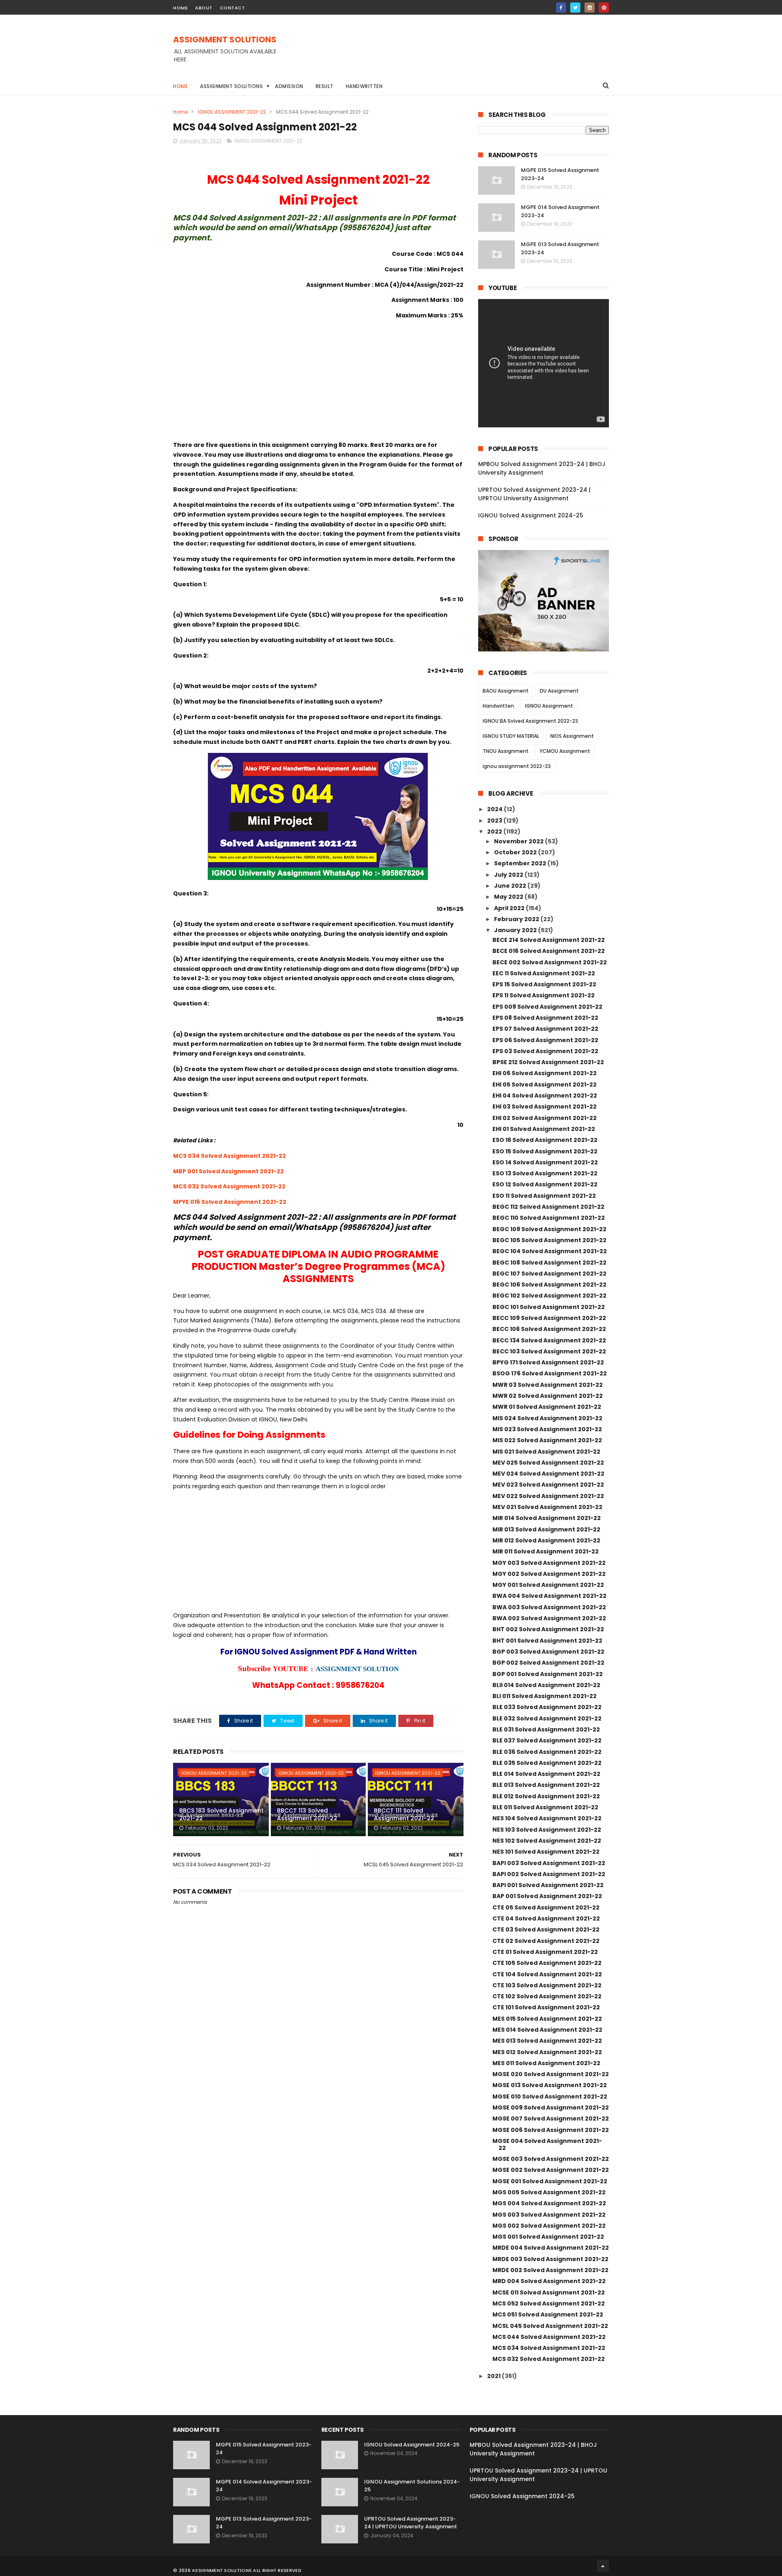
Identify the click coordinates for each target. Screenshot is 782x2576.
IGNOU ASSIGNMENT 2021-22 (232, 112)
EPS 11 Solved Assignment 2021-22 (544, 995)
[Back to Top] (603, 2566)
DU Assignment (559, 691)
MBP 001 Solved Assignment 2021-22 (228, 1171)
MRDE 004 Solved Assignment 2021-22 (551, 2248)
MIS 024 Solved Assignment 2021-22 (547, 1418)
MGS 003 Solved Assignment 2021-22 (549, 2215)
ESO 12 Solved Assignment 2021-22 (545, 1184)
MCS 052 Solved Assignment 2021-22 (549, 2303)
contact (233, 8)
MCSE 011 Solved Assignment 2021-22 (549, 2292)
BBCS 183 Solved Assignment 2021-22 (221, 1815)
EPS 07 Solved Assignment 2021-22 (545, 1029)
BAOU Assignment (506, 691)
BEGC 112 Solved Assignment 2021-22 (548, 1207)
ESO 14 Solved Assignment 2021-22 (545, 1162)
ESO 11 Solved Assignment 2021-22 (544, 1196)
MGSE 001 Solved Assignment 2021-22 (550, 2181)
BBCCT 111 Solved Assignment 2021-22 (404, 1815)
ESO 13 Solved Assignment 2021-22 (545, 1173)
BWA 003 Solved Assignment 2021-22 (549, 1607)
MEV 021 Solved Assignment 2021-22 (547, 1507)
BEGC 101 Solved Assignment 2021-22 (549, 1307)
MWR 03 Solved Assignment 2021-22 (548, 1385)
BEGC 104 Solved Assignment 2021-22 (550, 1251)
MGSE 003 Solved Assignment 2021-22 (551, 2159)
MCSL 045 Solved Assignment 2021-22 (550, 2326)
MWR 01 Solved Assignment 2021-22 (547, 1407)
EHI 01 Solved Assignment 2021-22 (544, 1129)
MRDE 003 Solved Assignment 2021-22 (550, 2259)
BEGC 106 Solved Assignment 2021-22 (549, 1285)
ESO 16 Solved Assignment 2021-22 (545, 1140)
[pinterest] (604, 8)
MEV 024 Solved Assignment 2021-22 (548, 1474)
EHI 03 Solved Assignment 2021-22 (545, 1107)
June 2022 (511, 886)
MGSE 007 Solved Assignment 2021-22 (551, 2118)
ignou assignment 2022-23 (517, 766)
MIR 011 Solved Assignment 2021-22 (546, 1551)
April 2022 (510, 908)
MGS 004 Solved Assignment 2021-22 (549, 2203)
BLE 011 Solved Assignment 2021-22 (545, 1807)
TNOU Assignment (506, 751)
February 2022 (517, 919)
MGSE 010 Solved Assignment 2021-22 (550, 2096)
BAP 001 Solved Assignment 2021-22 (547, 1896)
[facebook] (561, 8)
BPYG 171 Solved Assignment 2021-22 (548, 1362)
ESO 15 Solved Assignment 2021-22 (545, 1151)
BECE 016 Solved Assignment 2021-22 (549, 951)
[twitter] (575, 8)
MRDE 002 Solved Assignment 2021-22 (550, 2270)
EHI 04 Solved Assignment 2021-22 (545, 1096)
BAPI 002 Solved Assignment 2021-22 (549, 1874)
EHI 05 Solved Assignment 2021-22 (545, 1085)
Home (180, 86)
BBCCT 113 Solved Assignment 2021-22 (307, 1815)
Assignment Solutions (231, 86)
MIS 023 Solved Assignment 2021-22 (547, 1429)
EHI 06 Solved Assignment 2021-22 (545, 1073)
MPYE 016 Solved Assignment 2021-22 (230, 1202)
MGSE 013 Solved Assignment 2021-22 (550, 2085)
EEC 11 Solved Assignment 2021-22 (544, 973)
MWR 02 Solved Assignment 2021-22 (548, 1396)
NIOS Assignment (572, 736)
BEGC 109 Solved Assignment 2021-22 (549, 1229)
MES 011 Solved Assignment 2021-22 (546, 2063)
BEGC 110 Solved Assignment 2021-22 (549, 1218)
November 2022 (520, 841)
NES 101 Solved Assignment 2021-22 (546, 1852)
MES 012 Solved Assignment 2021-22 (547, 2052)
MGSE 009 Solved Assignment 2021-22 (551, 2107)
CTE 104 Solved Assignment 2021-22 (547, 1974)
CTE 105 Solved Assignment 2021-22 (547, 1963)
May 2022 (509, 897)
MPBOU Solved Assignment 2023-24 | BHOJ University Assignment (542, 468)
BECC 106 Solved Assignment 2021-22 (549, 1329)
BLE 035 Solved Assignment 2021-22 (547, 1763)
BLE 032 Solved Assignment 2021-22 (547, 1718)
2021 (494, 2376)
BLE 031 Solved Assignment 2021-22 (546, 1729)
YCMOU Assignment (565, 751)
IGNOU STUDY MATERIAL (511, 736)
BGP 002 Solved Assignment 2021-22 (548, 1663)
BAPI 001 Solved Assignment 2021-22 (548, 1885)
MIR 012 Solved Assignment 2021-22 (546, 1540)
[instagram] (590, 8)
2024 (495, 809)
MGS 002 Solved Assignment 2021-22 (549, 2226)
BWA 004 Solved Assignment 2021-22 (549, 1596)
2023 (495, 821)
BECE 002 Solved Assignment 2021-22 (550, 962)
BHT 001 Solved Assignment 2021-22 (547, 1641)
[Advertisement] (461, 53)
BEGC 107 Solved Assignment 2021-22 (549, 1274)
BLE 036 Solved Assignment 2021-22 (547, 1752)
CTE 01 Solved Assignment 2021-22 (545, 1952)
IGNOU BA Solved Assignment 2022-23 (530, 721)
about (204, 8)
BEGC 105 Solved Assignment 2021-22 (549, 1240)
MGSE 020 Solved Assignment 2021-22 (551, 2074)
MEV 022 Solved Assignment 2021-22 (548, 1496)
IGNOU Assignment (549, 706)
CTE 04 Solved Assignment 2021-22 (546, 1918)
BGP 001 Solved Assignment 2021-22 (548, 1674)
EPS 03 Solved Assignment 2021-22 (545, 1051)
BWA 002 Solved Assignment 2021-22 (549, 1618)
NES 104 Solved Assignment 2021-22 (547, 1818)
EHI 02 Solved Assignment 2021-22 (545, 1118)
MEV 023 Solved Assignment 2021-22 (548, 1485)
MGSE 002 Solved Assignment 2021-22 (551, 2170)
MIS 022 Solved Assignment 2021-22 (547, 1440)
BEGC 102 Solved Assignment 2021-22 (549, 1296)
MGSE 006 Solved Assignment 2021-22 (551, 2130)
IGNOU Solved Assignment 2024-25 (531, 515)
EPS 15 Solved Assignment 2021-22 (544, 984)
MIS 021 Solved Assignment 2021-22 (546, 1452)
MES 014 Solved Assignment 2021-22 (547, 2030)
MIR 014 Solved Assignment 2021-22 (547, 1518)
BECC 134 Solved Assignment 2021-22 (549, 1340)
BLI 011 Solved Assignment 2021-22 (545, 1696)
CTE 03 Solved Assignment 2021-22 (546, 1929)
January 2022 (516, 930)
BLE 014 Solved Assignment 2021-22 (546, 1774)
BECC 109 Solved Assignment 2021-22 (549, 1318)
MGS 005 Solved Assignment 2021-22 (549, 2192)
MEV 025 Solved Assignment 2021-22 (548, 1463)
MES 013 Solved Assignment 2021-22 (547, 2041)
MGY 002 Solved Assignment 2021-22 (549, 1574)
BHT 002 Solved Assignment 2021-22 (548, 1629)
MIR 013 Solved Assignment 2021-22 (546, 1529)
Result (325, 86)
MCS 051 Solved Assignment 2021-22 (548, 2314)
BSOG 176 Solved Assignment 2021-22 (550, 1373)
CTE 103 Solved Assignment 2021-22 (547, 1985)
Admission (289, 86)
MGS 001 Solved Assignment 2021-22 (548, 2237)
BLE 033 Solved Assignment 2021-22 (547, 1707)
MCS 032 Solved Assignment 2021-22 (229, 1186)
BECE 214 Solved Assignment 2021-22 (549, 940)
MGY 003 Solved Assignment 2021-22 (549, 1563)
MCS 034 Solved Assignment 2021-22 (230, 1156)
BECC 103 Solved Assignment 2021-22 (549, 1351)
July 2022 (509, 875)
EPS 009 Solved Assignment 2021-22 (547, 1007)
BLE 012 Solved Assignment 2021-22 (546, 1796)
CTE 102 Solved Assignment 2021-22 (547, 1996)
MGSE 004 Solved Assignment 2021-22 (547, 2144)
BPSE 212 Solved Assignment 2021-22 (548, 1062)
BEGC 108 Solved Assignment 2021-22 (549, 1263)
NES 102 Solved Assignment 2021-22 (547, 1841)
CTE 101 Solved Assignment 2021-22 (546, 2007)
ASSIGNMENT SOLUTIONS (225, 40)
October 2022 (516, 852)
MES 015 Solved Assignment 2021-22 (547, 2019)
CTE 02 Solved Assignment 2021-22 (546, 1941)
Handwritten (364, 86)
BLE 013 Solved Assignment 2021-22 (546, 1785)
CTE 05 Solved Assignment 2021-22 (546, 1907)
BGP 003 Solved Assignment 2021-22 (548, 1652)
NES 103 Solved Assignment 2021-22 (547, 1830)
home (180, 8)
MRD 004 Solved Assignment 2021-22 (549, 2281)
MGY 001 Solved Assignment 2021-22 (548, 1585)
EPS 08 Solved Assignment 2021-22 (545, 1018)
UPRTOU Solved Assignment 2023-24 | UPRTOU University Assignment (534, 494)
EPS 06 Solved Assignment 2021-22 (545, 1040)
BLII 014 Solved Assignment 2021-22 (546, 1685)
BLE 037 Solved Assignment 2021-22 (547, 1740)
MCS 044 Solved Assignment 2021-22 (549, 2337)
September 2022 (521, 863)
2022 (495, 832)
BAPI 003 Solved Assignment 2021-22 (549, 1863)
